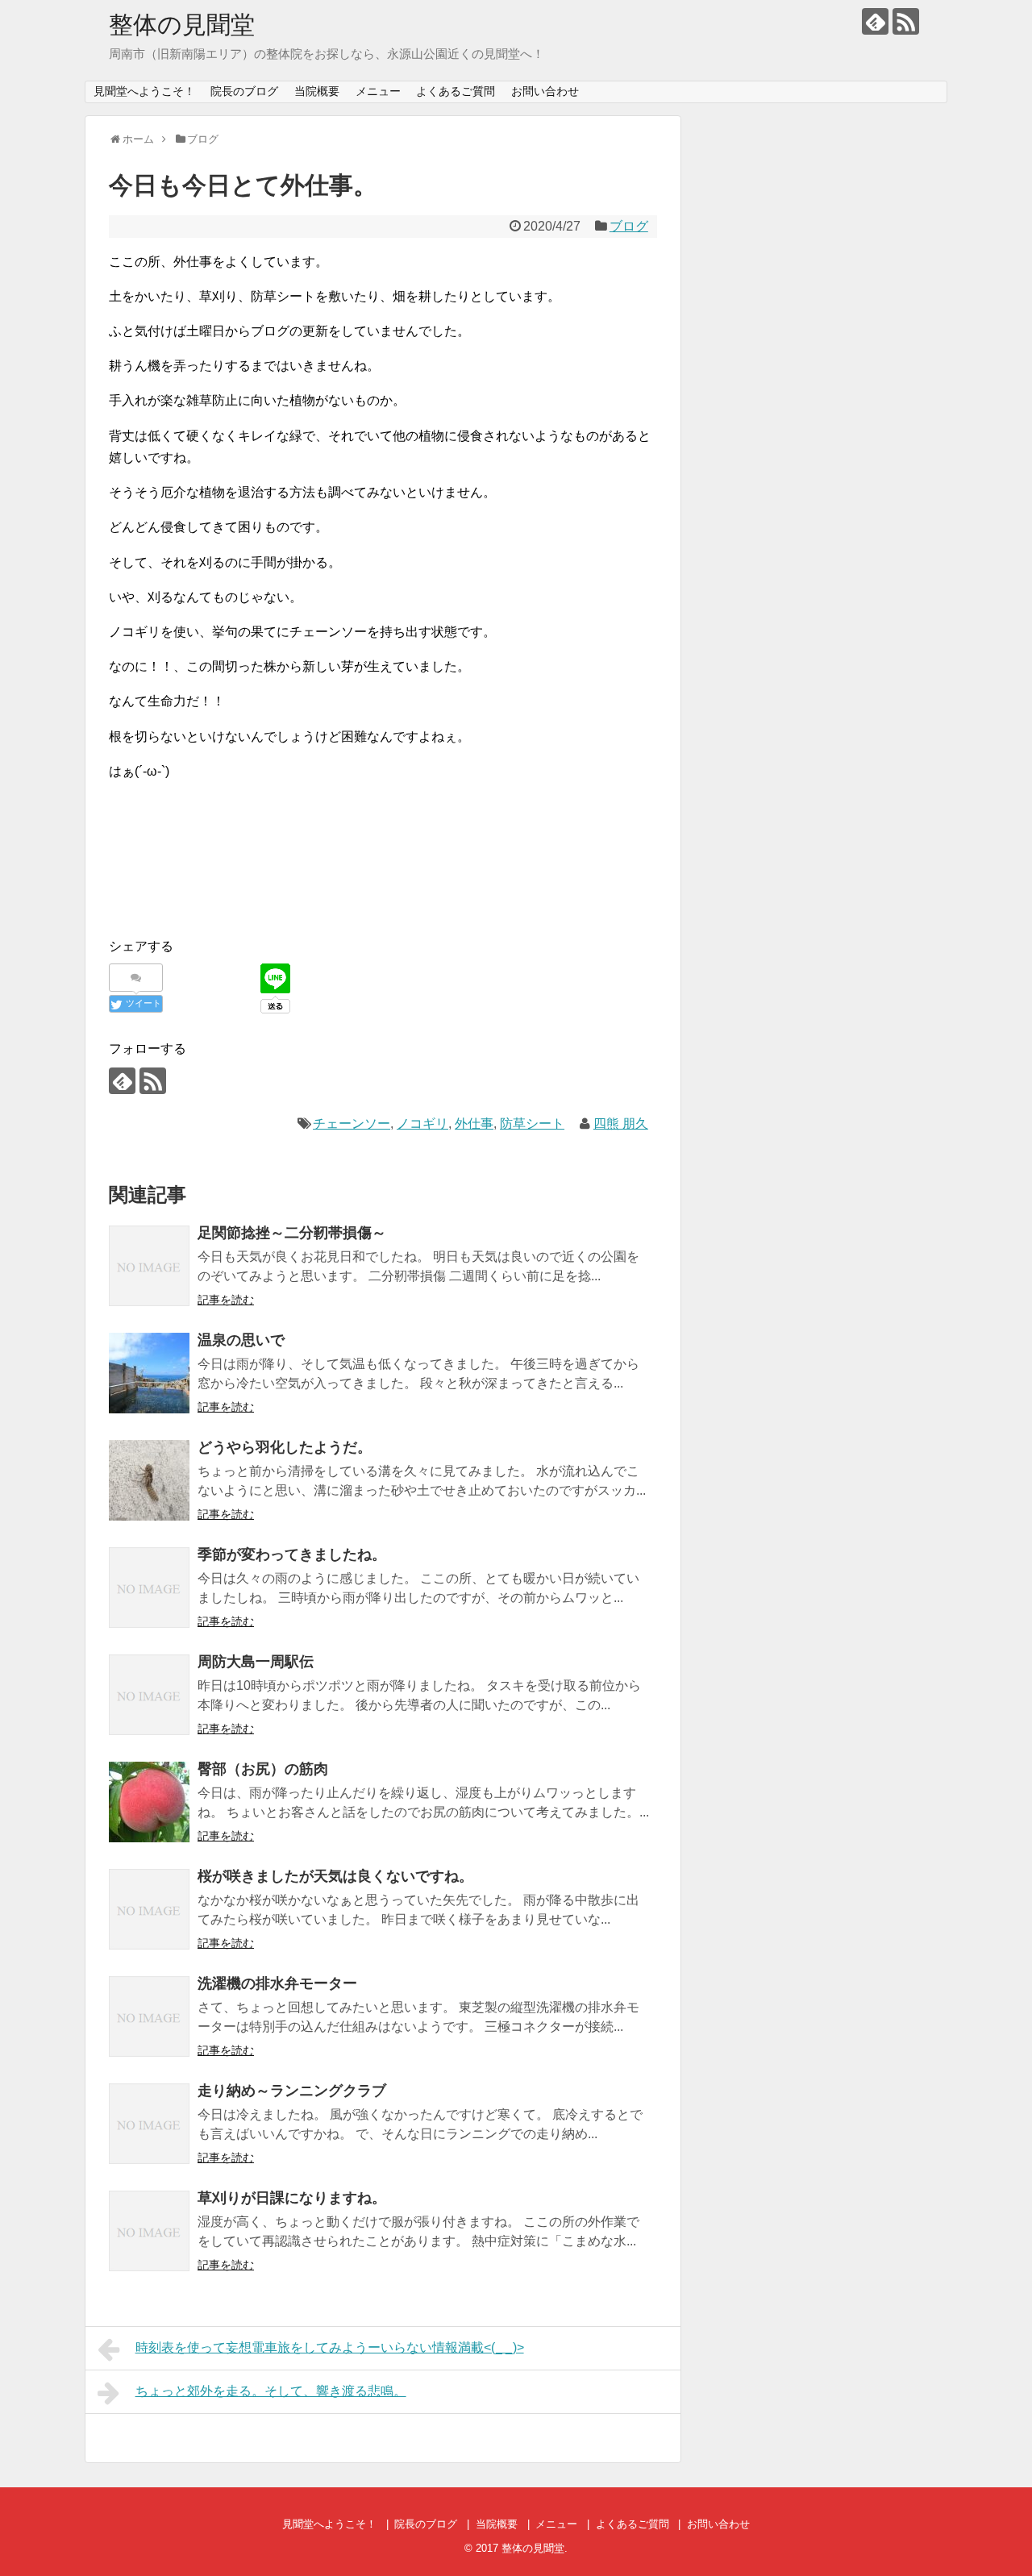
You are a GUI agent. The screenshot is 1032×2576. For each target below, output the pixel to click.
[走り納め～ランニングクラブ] (149, 2124)
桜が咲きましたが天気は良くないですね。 (335, 1876)
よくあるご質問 (456, 91)
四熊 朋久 (621, 1124)
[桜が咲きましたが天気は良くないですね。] (149, 1909)
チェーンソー (352, 1124)
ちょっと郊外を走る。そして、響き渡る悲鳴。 (271, 2391)
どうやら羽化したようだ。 (285, 1447)
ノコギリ (422, 1124)
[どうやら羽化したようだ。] (149, 1480)
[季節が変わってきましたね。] (149, 1588)
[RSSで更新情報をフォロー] (906, 21)
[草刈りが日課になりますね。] (149, 2231)
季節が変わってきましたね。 (292, 1554)
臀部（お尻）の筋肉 (263, 1769)
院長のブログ (244, 91)
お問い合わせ (545, 91)
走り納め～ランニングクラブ (292, 2091)
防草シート (532, 1124)
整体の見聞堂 (182, 25)
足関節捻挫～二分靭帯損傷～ (292, 1233)
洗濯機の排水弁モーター (277, 1983)
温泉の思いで (241, 1340)
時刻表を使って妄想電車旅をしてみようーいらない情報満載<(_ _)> (330, 2347)
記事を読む (226, 1300)
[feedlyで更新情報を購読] (875, 21)
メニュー (378, 91)
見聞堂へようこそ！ (144, 91)
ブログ (629, 226)
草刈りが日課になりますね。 (292, 2198)
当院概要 (317, 91)
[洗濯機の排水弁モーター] (149, 2016)
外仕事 (474, 1124)
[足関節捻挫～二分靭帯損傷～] (149, 1266)
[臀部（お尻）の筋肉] (149, 1802)
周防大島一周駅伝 (256, 1662)
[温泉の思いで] (149, 1373)
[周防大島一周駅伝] (149, 1695)
